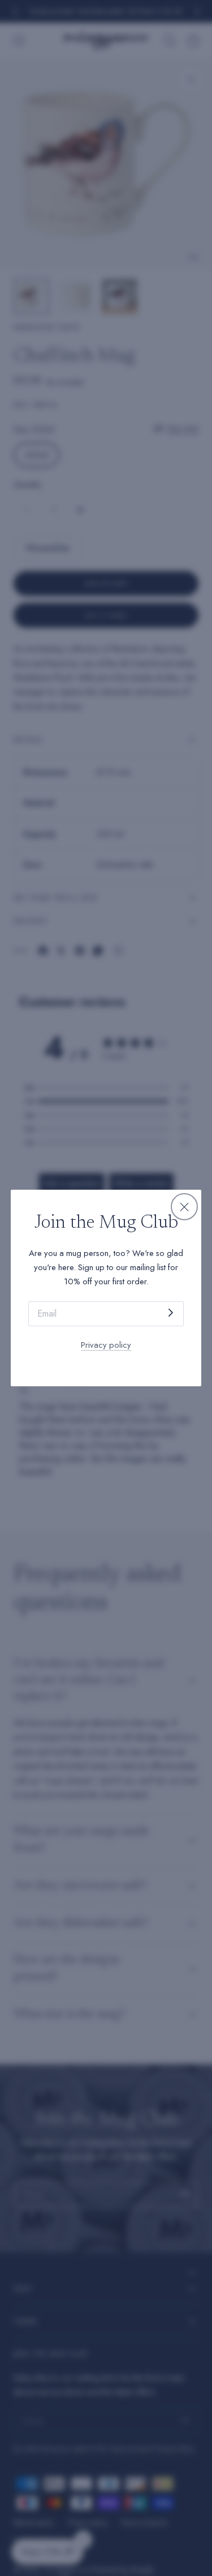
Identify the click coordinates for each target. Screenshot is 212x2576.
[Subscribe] (171, 1313)
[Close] (184, 1207)
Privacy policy (106, 1345)
